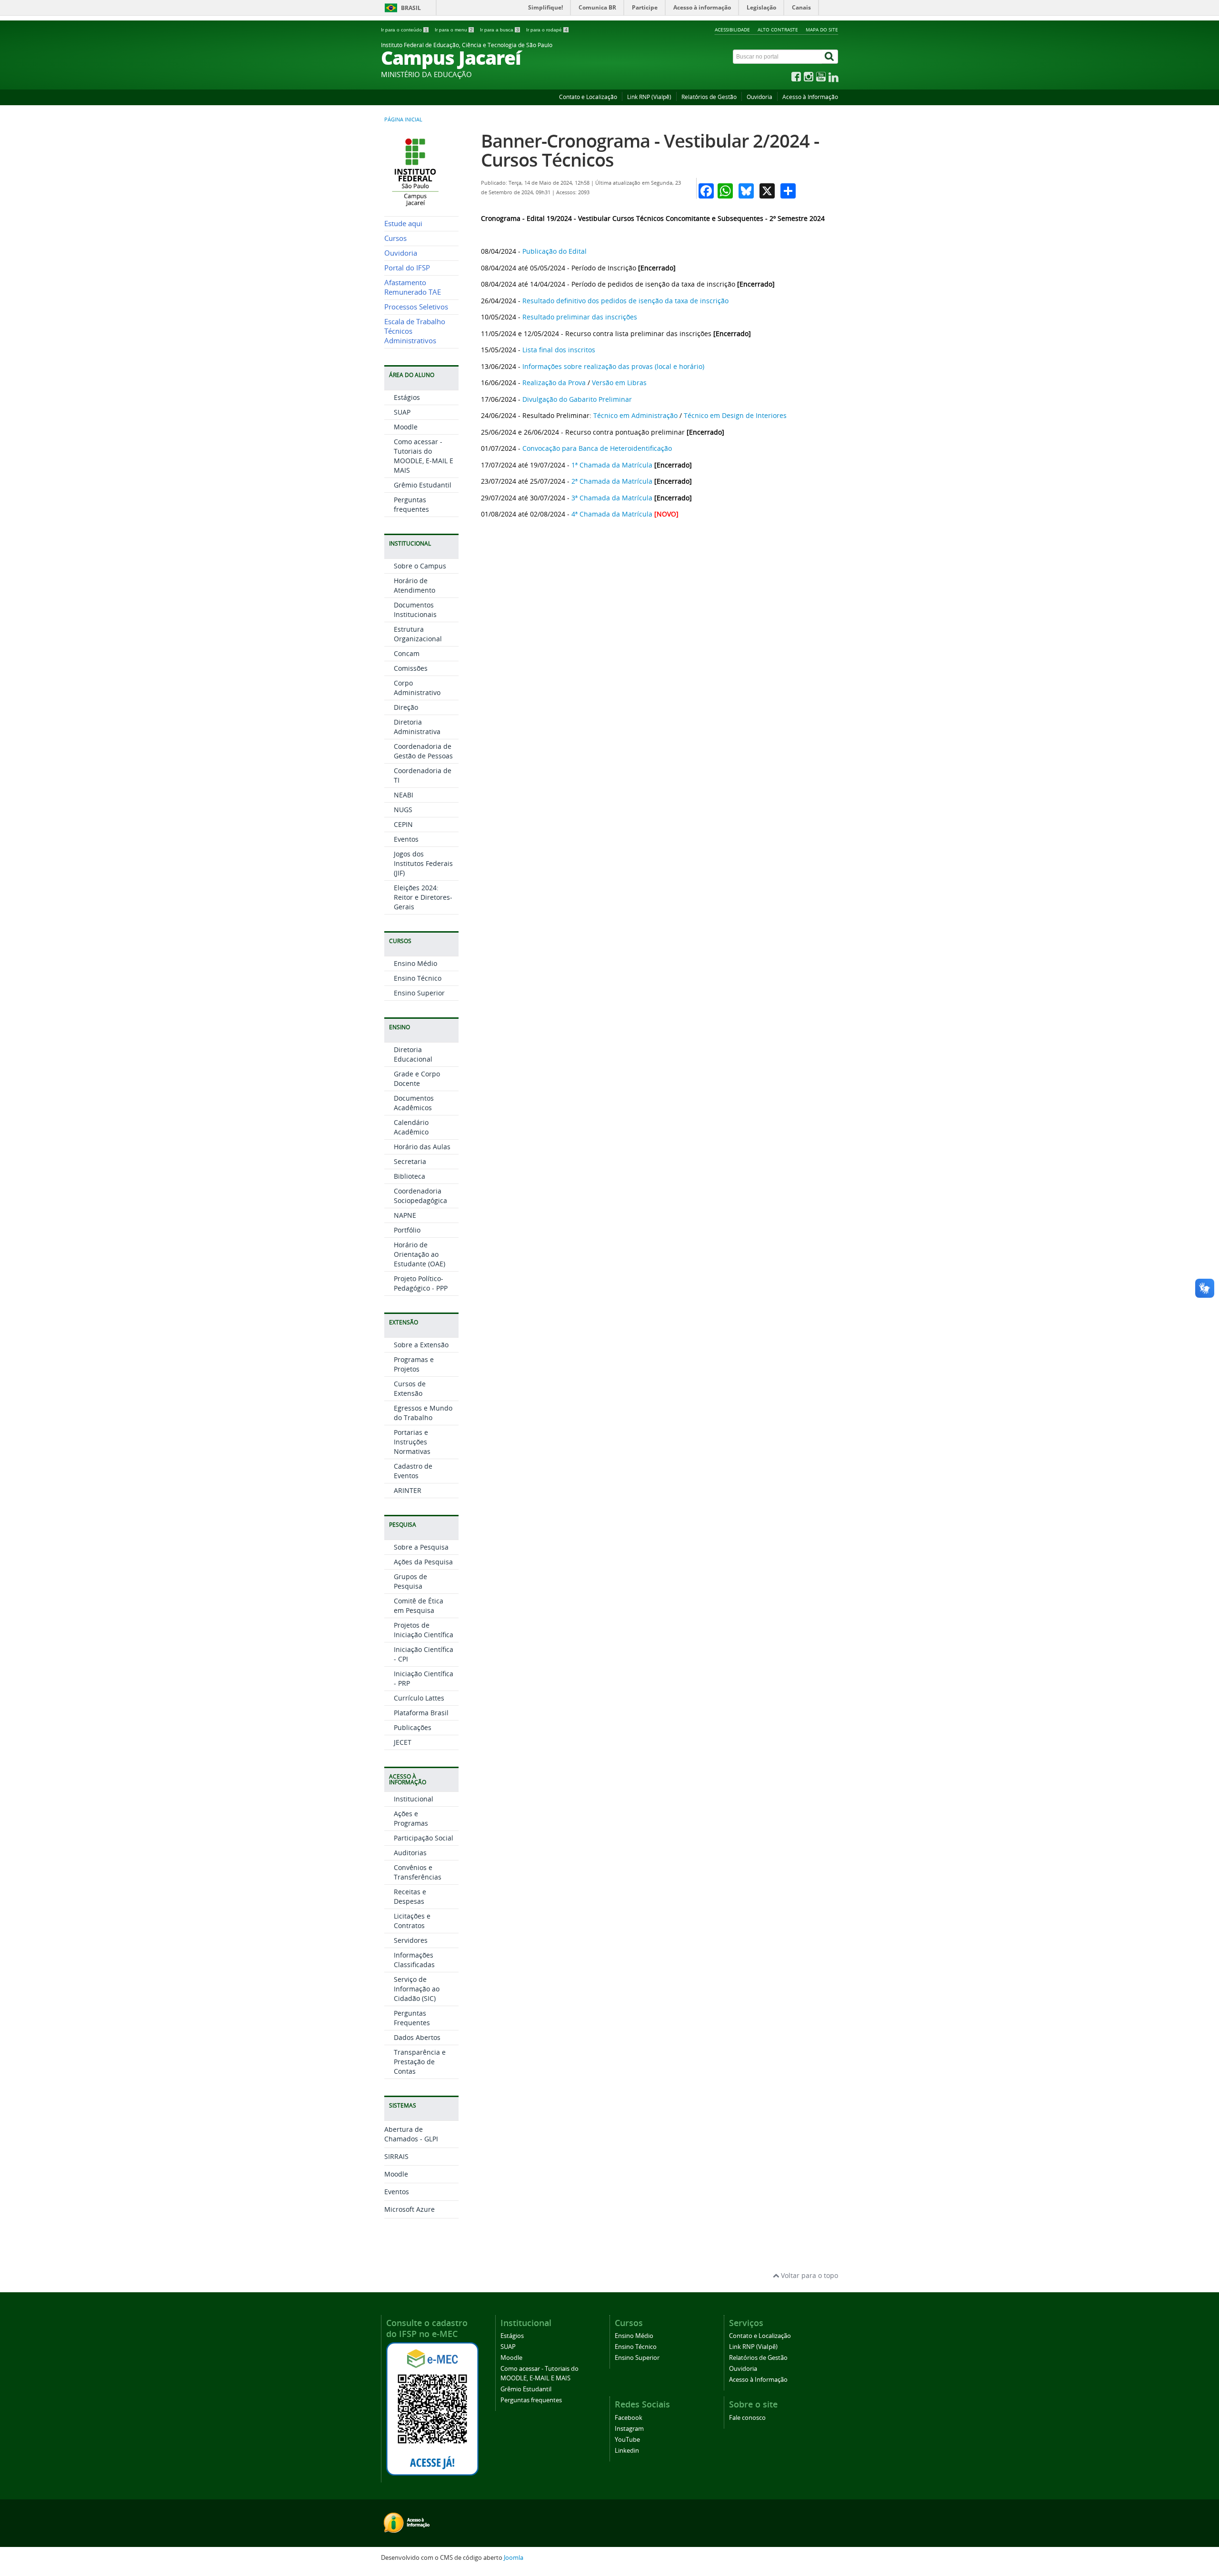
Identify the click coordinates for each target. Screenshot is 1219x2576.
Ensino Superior (419, 993)
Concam (407, 653)
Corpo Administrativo (417, 688)
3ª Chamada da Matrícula (612, 498)
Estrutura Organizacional (418, 634)
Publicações (413, 1727)
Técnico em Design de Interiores (735, 415)
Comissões (411, 668)
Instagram (629, 2429)
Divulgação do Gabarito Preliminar (577, 399)
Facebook (629, 2418)
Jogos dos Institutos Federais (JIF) (423, 863)
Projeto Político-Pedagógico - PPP (421, 1283)
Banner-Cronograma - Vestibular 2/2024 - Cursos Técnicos (650, 150)
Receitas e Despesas (410, 1896)
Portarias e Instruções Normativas (412, 1442)
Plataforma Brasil (421, 1713)
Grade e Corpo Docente (417, 1079)
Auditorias (410, 1853)
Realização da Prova (554, 383)
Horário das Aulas (422, 1147)
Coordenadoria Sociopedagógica (420, 1196)
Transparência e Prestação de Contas (420, 2062)
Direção (406, 707)
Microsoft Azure (410, 2209)
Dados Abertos (417, 2037)
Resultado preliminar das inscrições (580, 317)
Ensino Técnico (418, 978)
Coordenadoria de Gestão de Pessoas (423, 751)
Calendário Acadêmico (411, 1127)
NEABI (404, 795)
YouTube (627, 2440)
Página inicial (403, 119)
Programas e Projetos (414, 1364)
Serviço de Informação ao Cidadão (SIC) (417, 1989)
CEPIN (403, 824)
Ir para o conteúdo (404, 30)
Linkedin (627, 2451)
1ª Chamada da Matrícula (612, 465)
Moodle (406, 427)
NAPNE (405, 1215)
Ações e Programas (411, 1818)
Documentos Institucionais (415, 610)
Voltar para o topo (809, 2275)
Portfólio (407, 1230)
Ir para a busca (500, 30)
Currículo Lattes (419, 1698)
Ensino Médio (415, 963)
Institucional (414, 1799)
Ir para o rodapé (547, 30)
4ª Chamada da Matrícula (612, 514)
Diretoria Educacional (413, 1054)
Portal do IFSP (407, 268)
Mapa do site (822, 30)
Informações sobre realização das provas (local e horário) (613, 366)
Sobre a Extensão (421, 1345)
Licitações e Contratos (412, 1921)
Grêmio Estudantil (423, 485)
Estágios (407, 397)
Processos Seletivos (416, 307)
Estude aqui (403, 224)
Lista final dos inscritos (559, 350)
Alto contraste (778, 30)
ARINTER (408, 1490)
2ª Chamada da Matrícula (612, 481)
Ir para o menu (454, 30)
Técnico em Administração (635, 415)
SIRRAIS (396, 2156)
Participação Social (424, 1838)
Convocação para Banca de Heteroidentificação (597, 448)
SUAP (402, 412)
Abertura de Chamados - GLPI (411, 2134)
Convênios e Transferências (418, 1872)
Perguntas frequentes (411, 504)
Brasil (411, 8)
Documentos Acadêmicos (414, 1103)
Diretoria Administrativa (417, 727)
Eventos (406, 839)
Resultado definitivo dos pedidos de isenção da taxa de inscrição (625, 301)
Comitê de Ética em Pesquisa (419, 1606)
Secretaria (410, 1161)
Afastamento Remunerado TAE (413, 287)
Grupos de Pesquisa (410, 1581)
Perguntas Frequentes (412, 2018)
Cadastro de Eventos (413, 1471)
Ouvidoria (759, 97)
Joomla (514, 2558)
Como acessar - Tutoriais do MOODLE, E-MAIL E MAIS (424, 456)
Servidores (411, 1940)
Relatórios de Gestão (709, 97)
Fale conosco (747, 2418)
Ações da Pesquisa (423, 1562)
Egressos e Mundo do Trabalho (423, 1413)
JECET (403, 1742)
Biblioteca (410, 1176)
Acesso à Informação (810, 97)
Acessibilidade (732, 30)
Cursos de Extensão (410, 1388)
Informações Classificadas (414, 1960)
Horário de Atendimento (415, 585)
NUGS (403, 810)
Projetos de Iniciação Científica (424, 1630)
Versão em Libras (619, 383)
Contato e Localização (588, 97)
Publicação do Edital (555, 251)
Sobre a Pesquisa (421, 1547)
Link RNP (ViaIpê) (649, 97)
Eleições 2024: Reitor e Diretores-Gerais (423, 897)
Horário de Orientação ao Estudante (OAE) (420, 1254)
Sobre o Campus (420, 566)
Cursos (395, 238)
